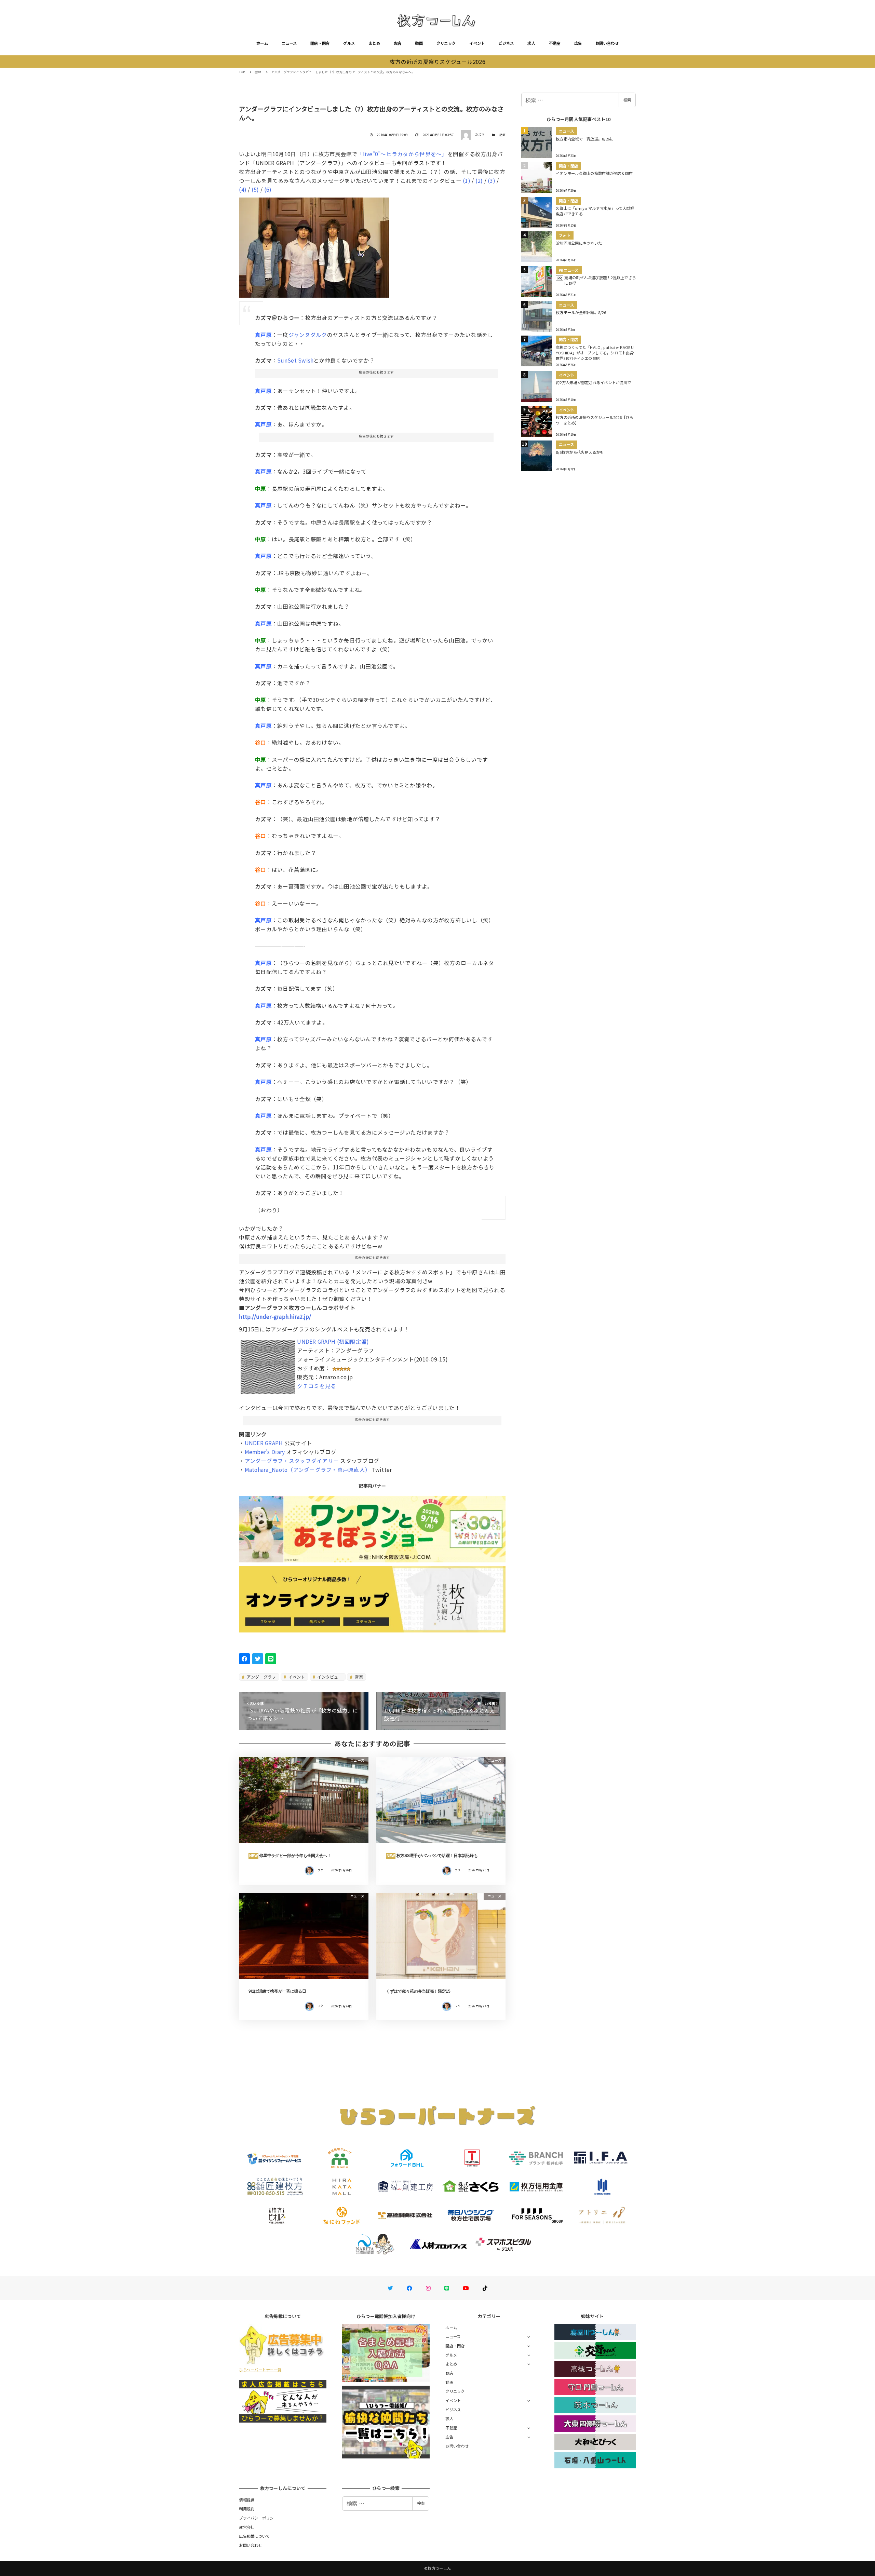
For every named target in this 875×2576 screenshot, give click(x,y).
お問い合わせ (607, 43)
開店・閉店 (320, 43)
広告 (578, 43)
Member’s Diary (265, 1452)
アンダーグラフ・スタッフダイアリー (292, 1461)
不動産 (555, 43)
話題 (503, 135)
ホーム (262, 43)
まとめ (374, 43)
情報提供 (247, 2500)
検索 (627, 100)
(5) (255, 189)
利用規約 (247, 2509)
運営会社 (247, 2527)
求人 (531, 43)
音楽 (358, 1677)
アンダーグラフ (261, 1677)
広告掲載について (254, 2536)
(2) (479, 180)
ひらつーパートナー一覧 (260, 2370)
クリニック (446, 43)
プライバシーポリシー (258, 2518)
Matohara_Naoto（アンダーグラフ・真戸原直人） (308, 1469)
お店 (398, 43)
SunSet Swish (295, 360)
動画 (419, 43)
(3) (492, 180)
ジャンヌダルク (308, 335)
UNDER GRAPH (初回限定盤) (333, 1341)
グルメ (349, 43)
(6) (268, 189)
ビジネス (506, 43)
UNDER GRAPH (264, 1443)
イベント (477, 43)
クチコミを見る (317, 1386)
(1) (467, 180)
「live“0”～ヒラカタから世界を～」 (402, 154)
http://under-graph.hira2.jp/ (275, 1316)
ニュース (289, 43)
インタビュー (329, 1677)
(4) (243, 189)
